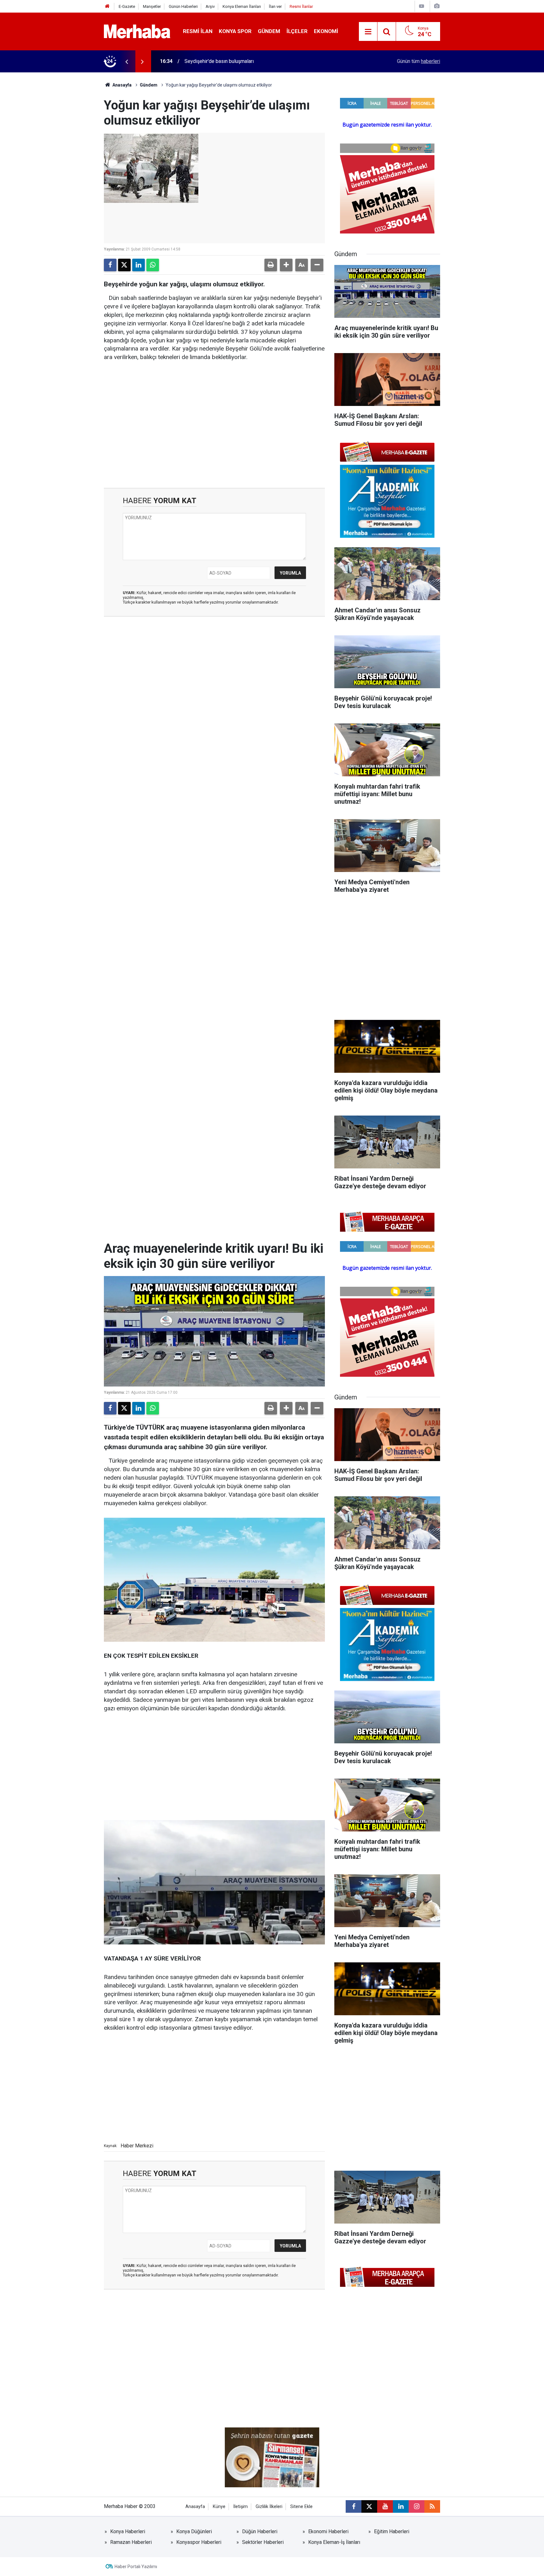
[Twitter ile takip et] (369, 2506)
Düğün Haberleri (260, 2531)
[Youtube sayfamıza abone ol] (385, 2506)
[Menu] (368, 32)
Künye (219, 2507)
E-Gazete (127, 6)
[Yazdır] (271, 265)
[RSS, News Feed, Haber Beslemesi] (432, 2506)
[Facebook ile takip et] (354, 2506)
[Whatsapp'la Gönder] (153, 265)
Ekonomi (326, 31)
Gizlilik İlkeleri (269, 2507)
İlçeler (297, 31)
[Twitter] (124, 265)
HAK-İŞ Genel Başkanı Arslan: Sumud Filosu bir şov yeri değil (251, 61)
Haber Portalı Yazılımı (136, 2567)
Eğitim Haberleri (392, 2531)
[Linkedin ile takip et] (401, 2506)
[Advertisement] (214, 416)
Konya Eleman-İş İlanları (334, 2542)
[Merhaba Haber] (137, 31)
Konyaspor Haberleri (199, 2542)
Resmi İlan (198, 31)
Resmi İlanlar (301, 6)
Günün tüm (419, 61)
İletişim (241, 2507)
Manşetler (152, 6)
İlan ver (275, 6)
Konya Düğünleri (194, 2531)
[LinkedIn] (139, 265)
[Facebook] (110, 265)
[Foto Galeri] (437, 6)
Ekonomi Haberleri (328, 2531)
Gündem (269, 31)
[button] (286, 265)
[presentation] (127, 61)
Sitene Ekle (301, 2507)
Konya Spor (235, 31)
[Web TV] (422, 6)
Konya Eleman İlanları (242, 6)
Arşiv (210, 6)
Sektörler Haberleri (263, 2542)
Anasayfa (122, 85)
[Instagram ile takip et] (416, 2506)
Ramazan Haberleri (131, 2542)
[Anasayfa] (107, 6)
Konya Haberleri (128, 2531)
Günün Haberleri (183, 6)
